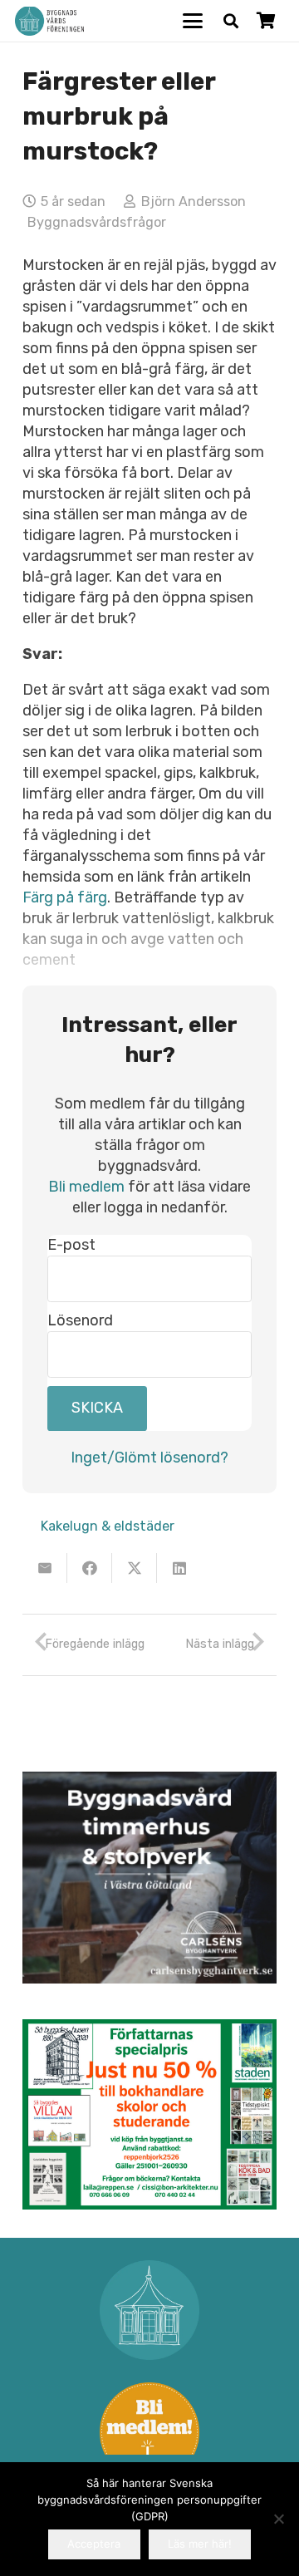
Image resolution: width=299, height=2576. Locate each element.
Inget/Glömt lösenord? (149, 1458)
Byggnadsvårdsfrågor (97, 222)
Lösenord (80, 1320)
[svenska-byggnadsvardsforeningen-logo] (49, 21)
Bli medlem (86, 1187)
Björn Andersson (194, 202)
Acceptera (94, 2544)
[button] (193, 21)
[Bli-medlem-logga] (149, 2432)
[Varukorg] (266, 21)
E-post (71, 1245)
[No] (278, 2519)
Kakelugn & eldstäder (108, 1526)
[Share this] (90, 1568)
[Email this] (45, 1568)
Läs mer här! (200, 2544)
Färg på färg (65, 897)
